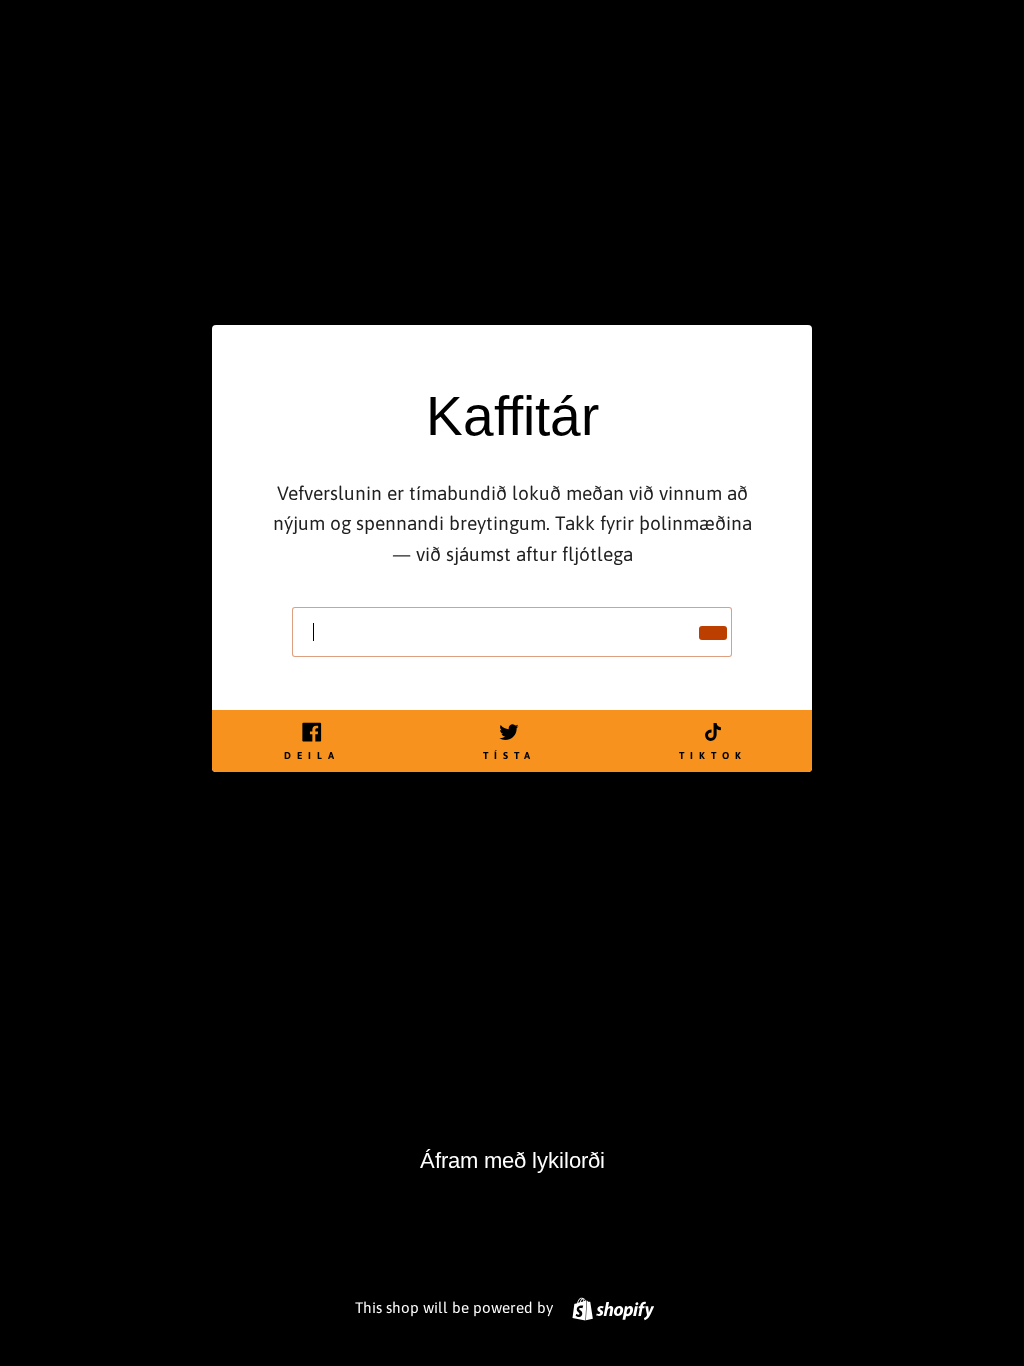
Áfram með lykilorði (512, 1160)
